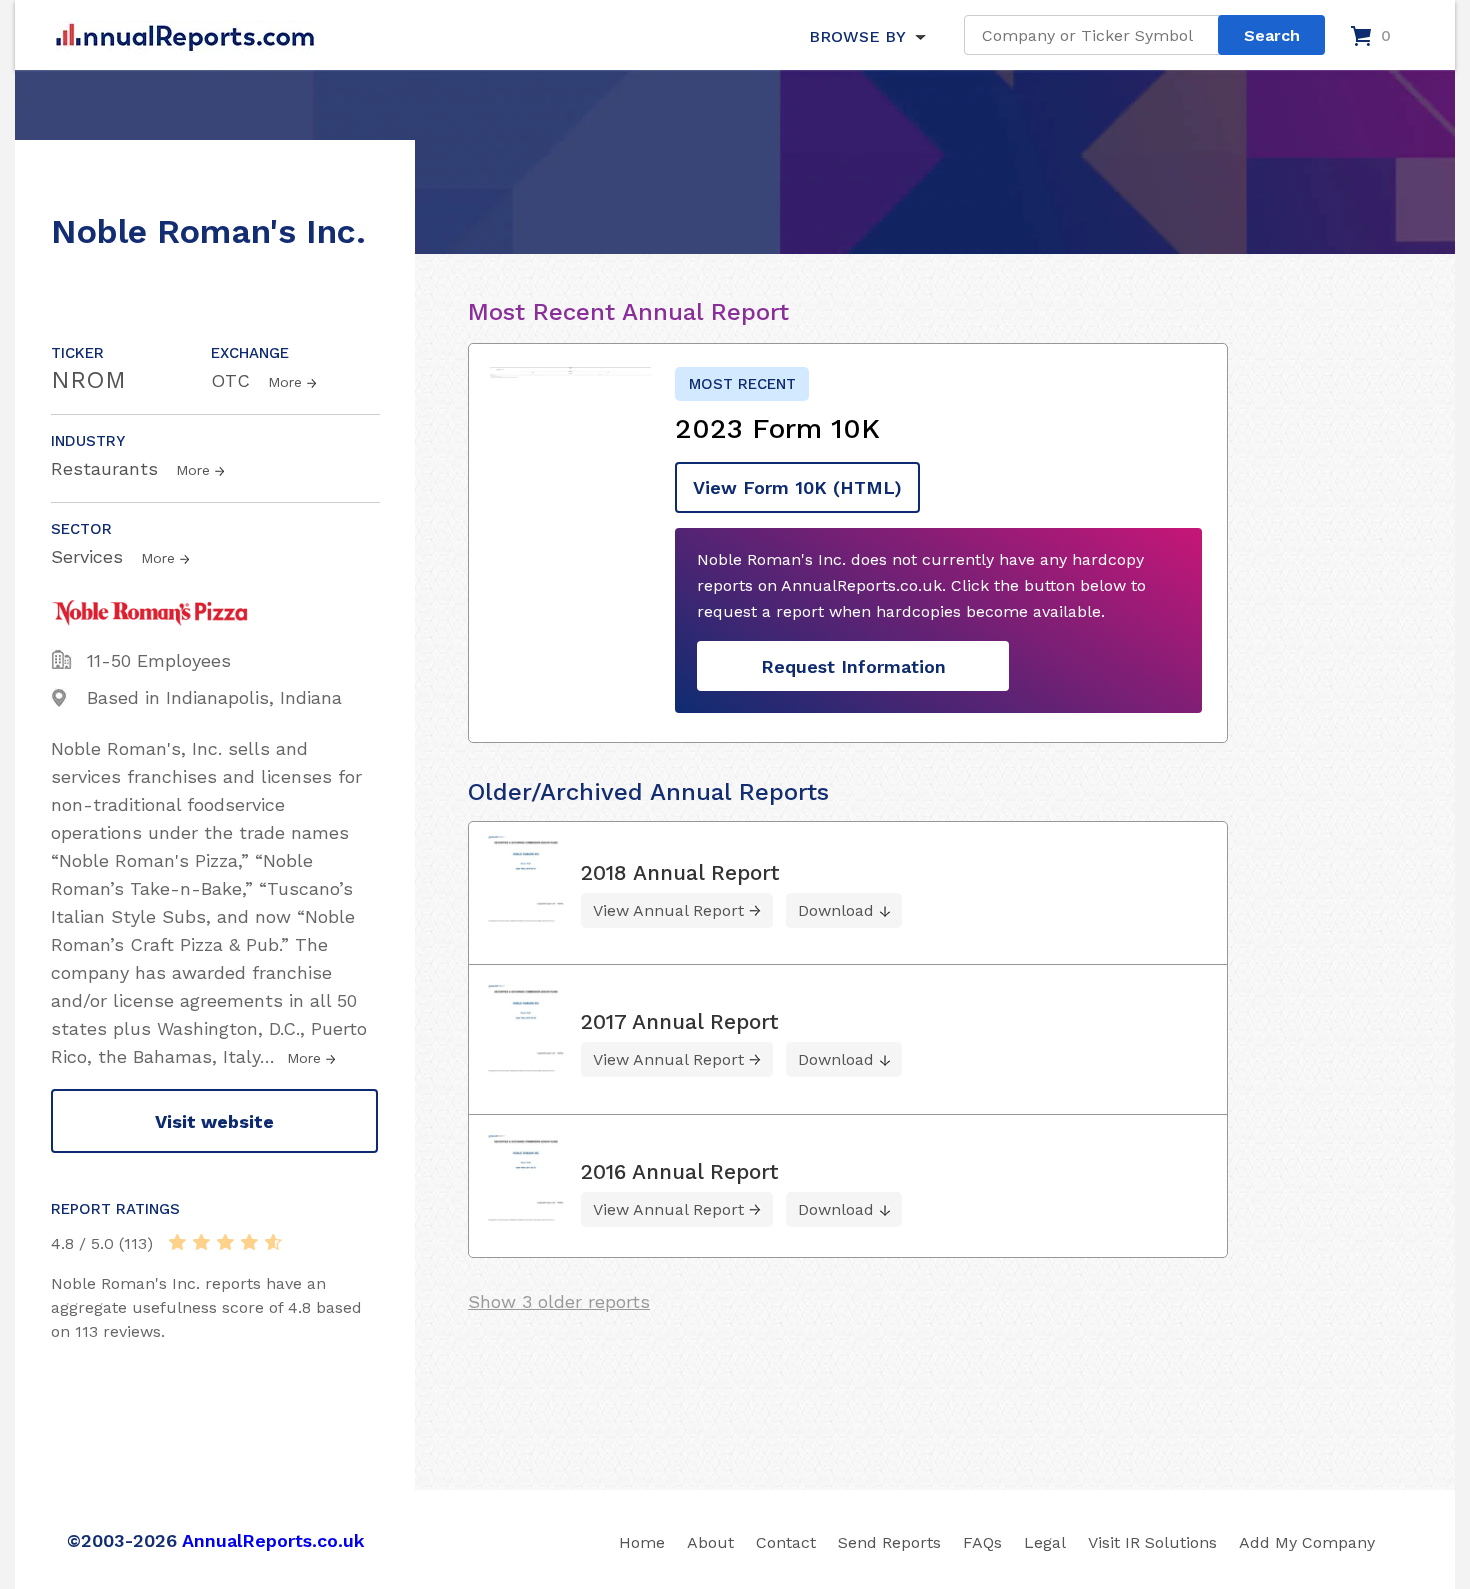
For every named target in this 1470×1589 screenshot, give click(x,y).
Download (836, 910)
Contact (786, 1542)
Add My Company (1307, 1542)
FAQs (982, 1542)
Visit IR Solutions (1152, 1542)
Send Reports (889, 1542)
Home (642, 1542)
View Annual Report (668, 910)
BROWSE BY (857, 36)
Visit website (214, 1121)
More (285, 382)
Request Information (853, 666)
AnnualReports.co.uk (273, 1540)
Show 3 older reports (559, 1301)
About (710, 1542)
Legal (1045, 1542)
